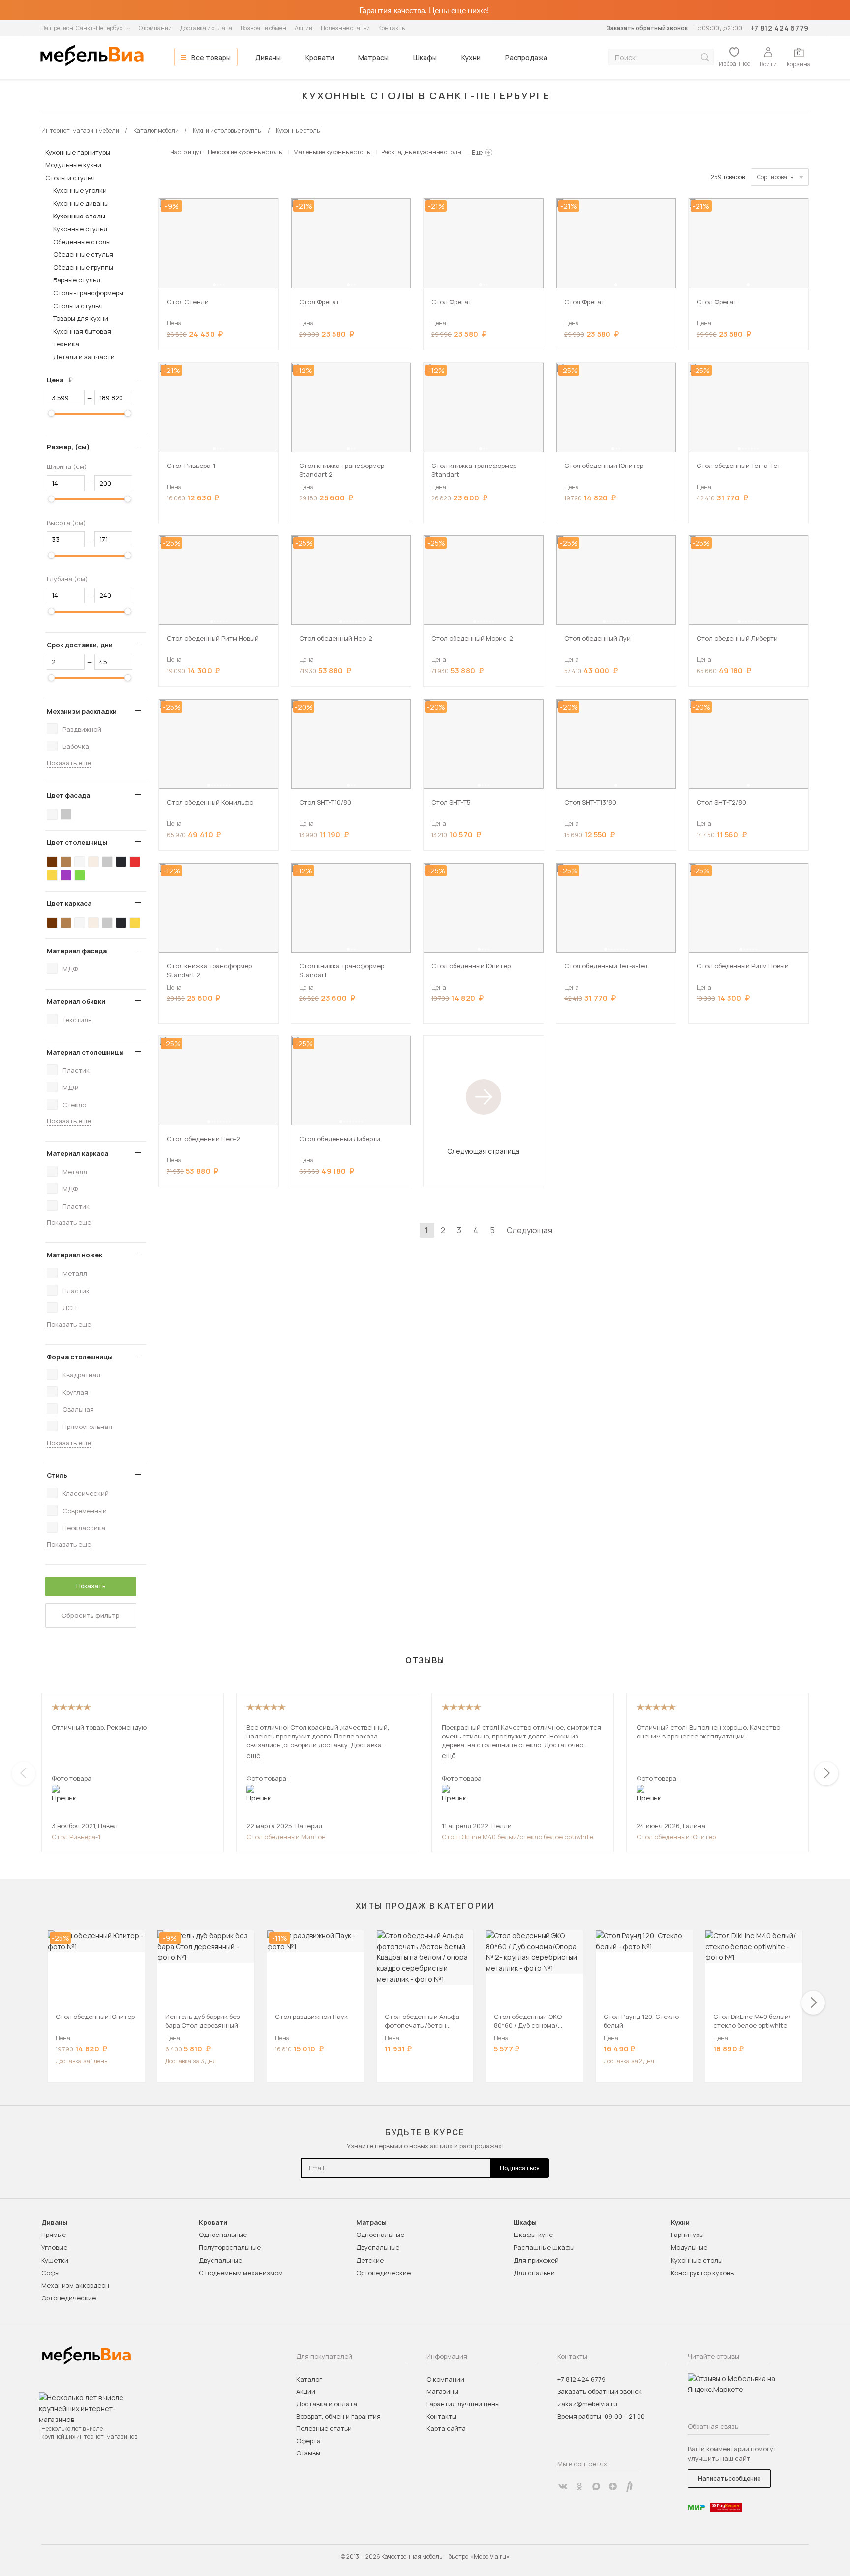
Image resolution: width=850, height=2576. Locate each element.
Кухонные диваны (81, 203)
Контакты (392, 28)
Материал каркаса (77, 1153)
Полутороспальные (230, 2247)
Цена (63, 380)
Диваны (268, 57)
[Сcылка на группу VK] (563, 2486)
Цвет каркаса (69, 903)
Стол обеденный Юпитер (676, 1837)
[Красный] (135, 862)
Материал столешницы (85, 1052)
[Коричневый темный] (52, 862)
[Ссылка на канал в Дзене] (613, 2486)
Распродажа (526, 57)
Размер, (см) (68, 447)
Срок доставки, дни (80, 645)
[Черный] (121, 862)
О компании (155, 28)
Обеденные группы (83, 267)
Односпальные (223, 2235)
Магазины (442, 2391)
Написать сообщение (729, 2478)
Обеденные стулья (83, 254)
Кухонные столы (79, 216)
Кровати (320, 57)
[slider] (51, 413)
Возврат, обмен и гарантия (338, 2416)
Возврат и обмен (263, 28)
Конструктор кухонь (702, 2273)
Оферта (308, 2441)
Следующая (530, 1230)
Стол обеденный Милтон (286, 1837)
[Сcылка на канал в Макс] (596, 2486)
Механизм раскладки (82, 711)
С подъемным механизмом (241, 2273)
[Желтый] (52, 875)
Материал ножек (75, 1255)
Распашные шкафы (544, 2247)
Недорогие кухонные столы (245, 152)
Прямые (54, 2235)
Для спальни (534, 2273)
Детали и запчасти (84, 357)
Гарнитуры (687, 2235)
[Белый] (52, 814)
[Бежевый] (93, 862)
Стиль (57, 1475)
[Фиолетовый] (66, 875)
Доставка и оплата (206, 28)
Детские (370, 2260)
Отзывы (308, 2453)
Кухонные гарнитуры (78, 152)
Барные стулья (77, 280)
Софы (50, 2273)
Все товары (211, 57)
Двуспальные (220, 2260)
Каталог (309, 2379)
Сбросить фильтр (91, 1615)
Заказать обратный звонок (647, 28)
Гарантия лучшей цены (463, 2404)
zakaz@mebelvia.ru (587, 2404)
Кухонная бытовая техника (82, 338)
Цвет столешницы (77, 842)
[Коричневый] (66, 862)
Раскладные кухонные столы (421, 152)
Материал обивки (76, 1001)
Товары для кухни (81, 318)
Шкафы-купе (533, 2235)
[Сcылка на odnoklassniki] (579, 2486)
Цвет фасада (68, 795)
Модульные (689, 2247)
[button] (214, 285)
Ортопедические (69, 2298)
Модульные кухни (73, 165)
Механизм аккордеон (75, 2285)
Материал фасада (77, 951)
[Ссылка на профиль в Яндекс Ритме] (630, 2486)
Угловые (54, 2247)
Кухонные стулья (80, 229)
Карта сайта (446, 2428)
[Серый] (66, 814)
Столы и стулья (70, 178)
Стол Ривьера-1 (76, 1837)
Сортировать (775, 177)
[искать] (705, 57)
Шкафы (425, 57)
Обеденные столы (82, 242)
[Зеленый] (80, 875)
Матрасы (373, 57)
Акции (304, 28)
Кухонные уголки (80, 190)
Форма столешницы (80, 1357)
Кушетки (55, 2260)
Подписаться (520, 2168)
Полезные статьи (345, 28)
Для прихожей (536, 2260)
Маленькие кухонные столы (332, 152)
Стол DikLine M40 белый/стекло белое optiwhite (517, 1837)
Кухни (471, 57)
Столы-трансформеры (88, 293)
